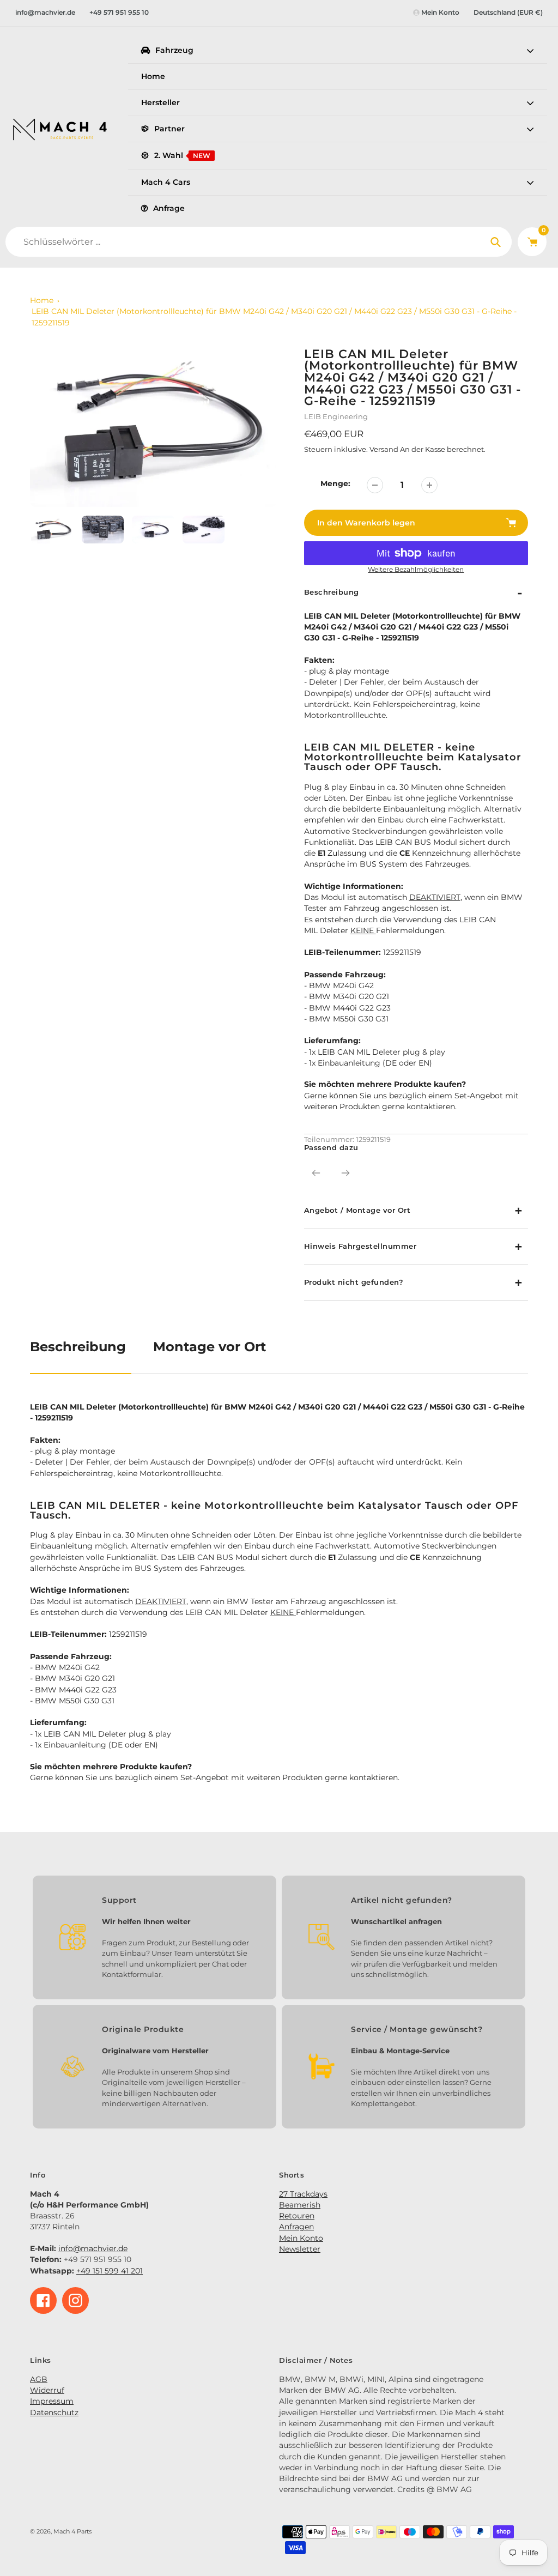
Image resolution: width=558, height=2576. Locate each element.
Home (42, 300)
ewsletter (303, 2249)
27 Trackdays (303, 2194)
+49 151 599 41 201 (110, 2271)
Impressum (52, 2401)
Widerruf (47, 2390)
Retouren (297, 2216)
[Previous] (316, 1173)
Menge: (335, 483)
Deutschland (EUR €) (508, 12)
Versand (385, 449)
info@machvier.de (45, 12)
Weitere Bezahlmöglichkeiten (416, 570)
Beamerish (300, 2205)
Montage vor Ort (210, 1347)
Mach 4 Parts (72, 2532)
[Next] (345, 1173)
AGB (39, 2379)
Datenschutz (54, 2412)
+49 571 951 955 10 (119, 12)
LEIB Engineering (336, 416)
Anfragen (296, 2227)
